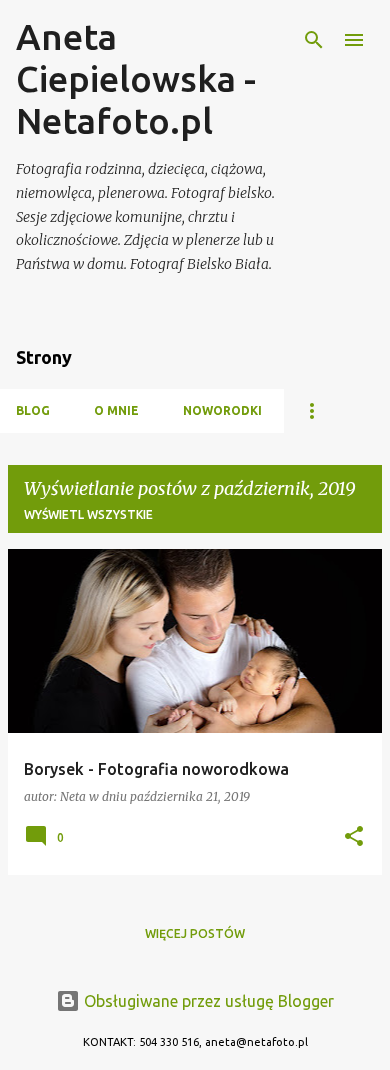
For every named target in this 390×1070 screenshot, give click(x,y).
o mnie (116, 410)
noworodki (222, 410)
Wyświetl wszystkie (88, 514)
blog (33, 410)
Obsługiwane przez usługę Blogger (207, 1001)
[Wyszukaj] (314, 40)
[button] (354, 837)
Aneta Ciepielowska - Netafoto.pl (136, 78)
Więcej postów (195, 933)
